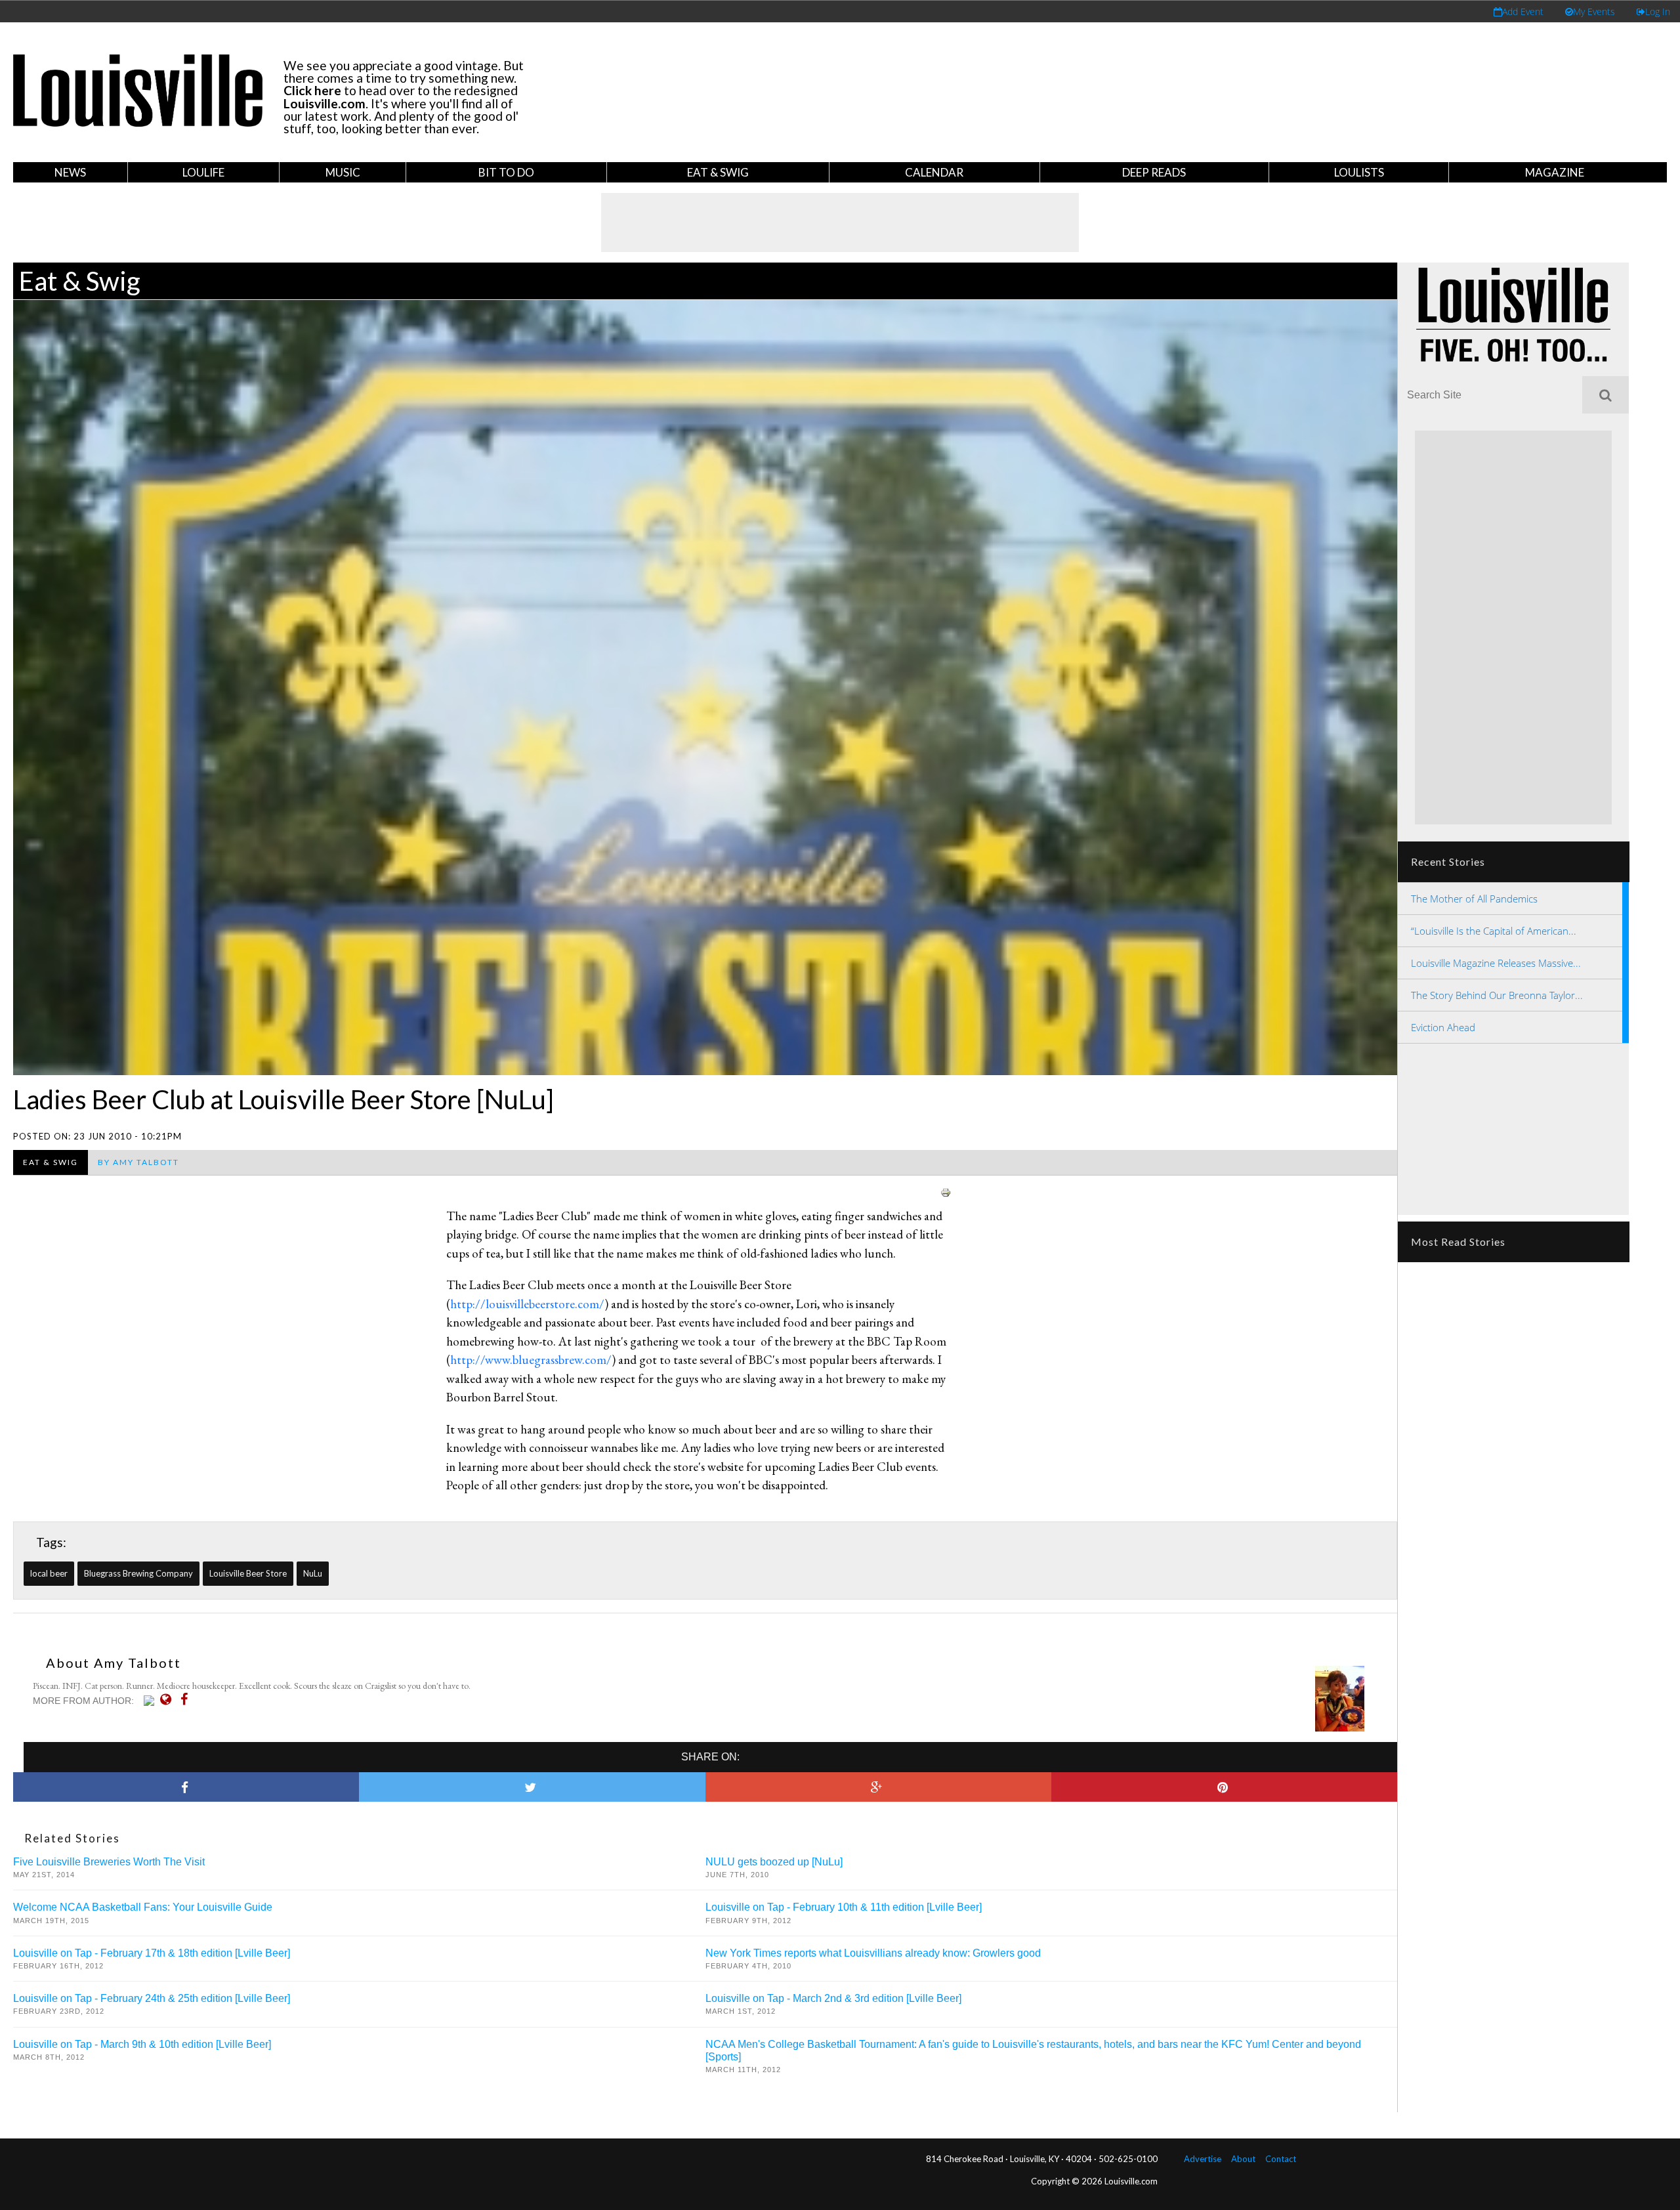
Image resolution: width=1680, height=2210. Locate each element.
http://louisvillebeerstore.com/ (527, 1304)
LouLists (1359, 172)
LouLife (203, 172)
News (70, 172)
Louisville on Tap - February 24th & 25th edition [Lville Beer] (152, 1998)
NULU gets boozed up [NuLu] (774, 1862)
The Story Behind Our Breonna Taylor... (1497, 995)
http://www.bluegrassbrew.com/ (531, 1360)
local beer (49, 1573)
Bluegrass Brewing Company (138, 1573)
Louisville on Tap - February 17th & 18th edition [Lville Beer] (152, 1953)
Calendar (934, 172)
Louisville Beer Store (248, 1573)
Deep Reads (1154, 172)
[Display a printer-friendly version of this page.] (946, 1191)
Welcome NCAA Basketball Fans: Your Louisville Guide (143, 1907)
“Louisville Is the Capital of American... (1494, 931)
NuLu (313, 1573)
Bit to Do (506, 172)
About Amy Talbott (114, 1663)
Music (343, 172)
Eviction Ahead (1443, 1027)
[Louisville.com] (151, 1701)
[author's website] (169, 1699)
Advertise (1203, 2159)
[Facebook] (187, 1699)
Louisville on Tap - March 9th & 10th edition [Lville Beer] (142, 2044)
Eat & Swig (718, 172)
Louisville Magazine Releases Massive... (1496, 963)
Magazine (1555, 172)
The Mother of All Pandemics (1474, 899)
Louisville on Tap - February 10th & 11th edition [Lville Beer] (844, 1907)
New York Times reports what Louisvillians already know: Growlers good (873, 1953)
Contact (1281, 2159)
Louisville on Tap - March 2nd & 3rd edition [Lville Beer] (833, 1998)
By (138, 1162)
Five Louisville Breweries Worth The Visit (109, 1862)
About (1243, 2159)
